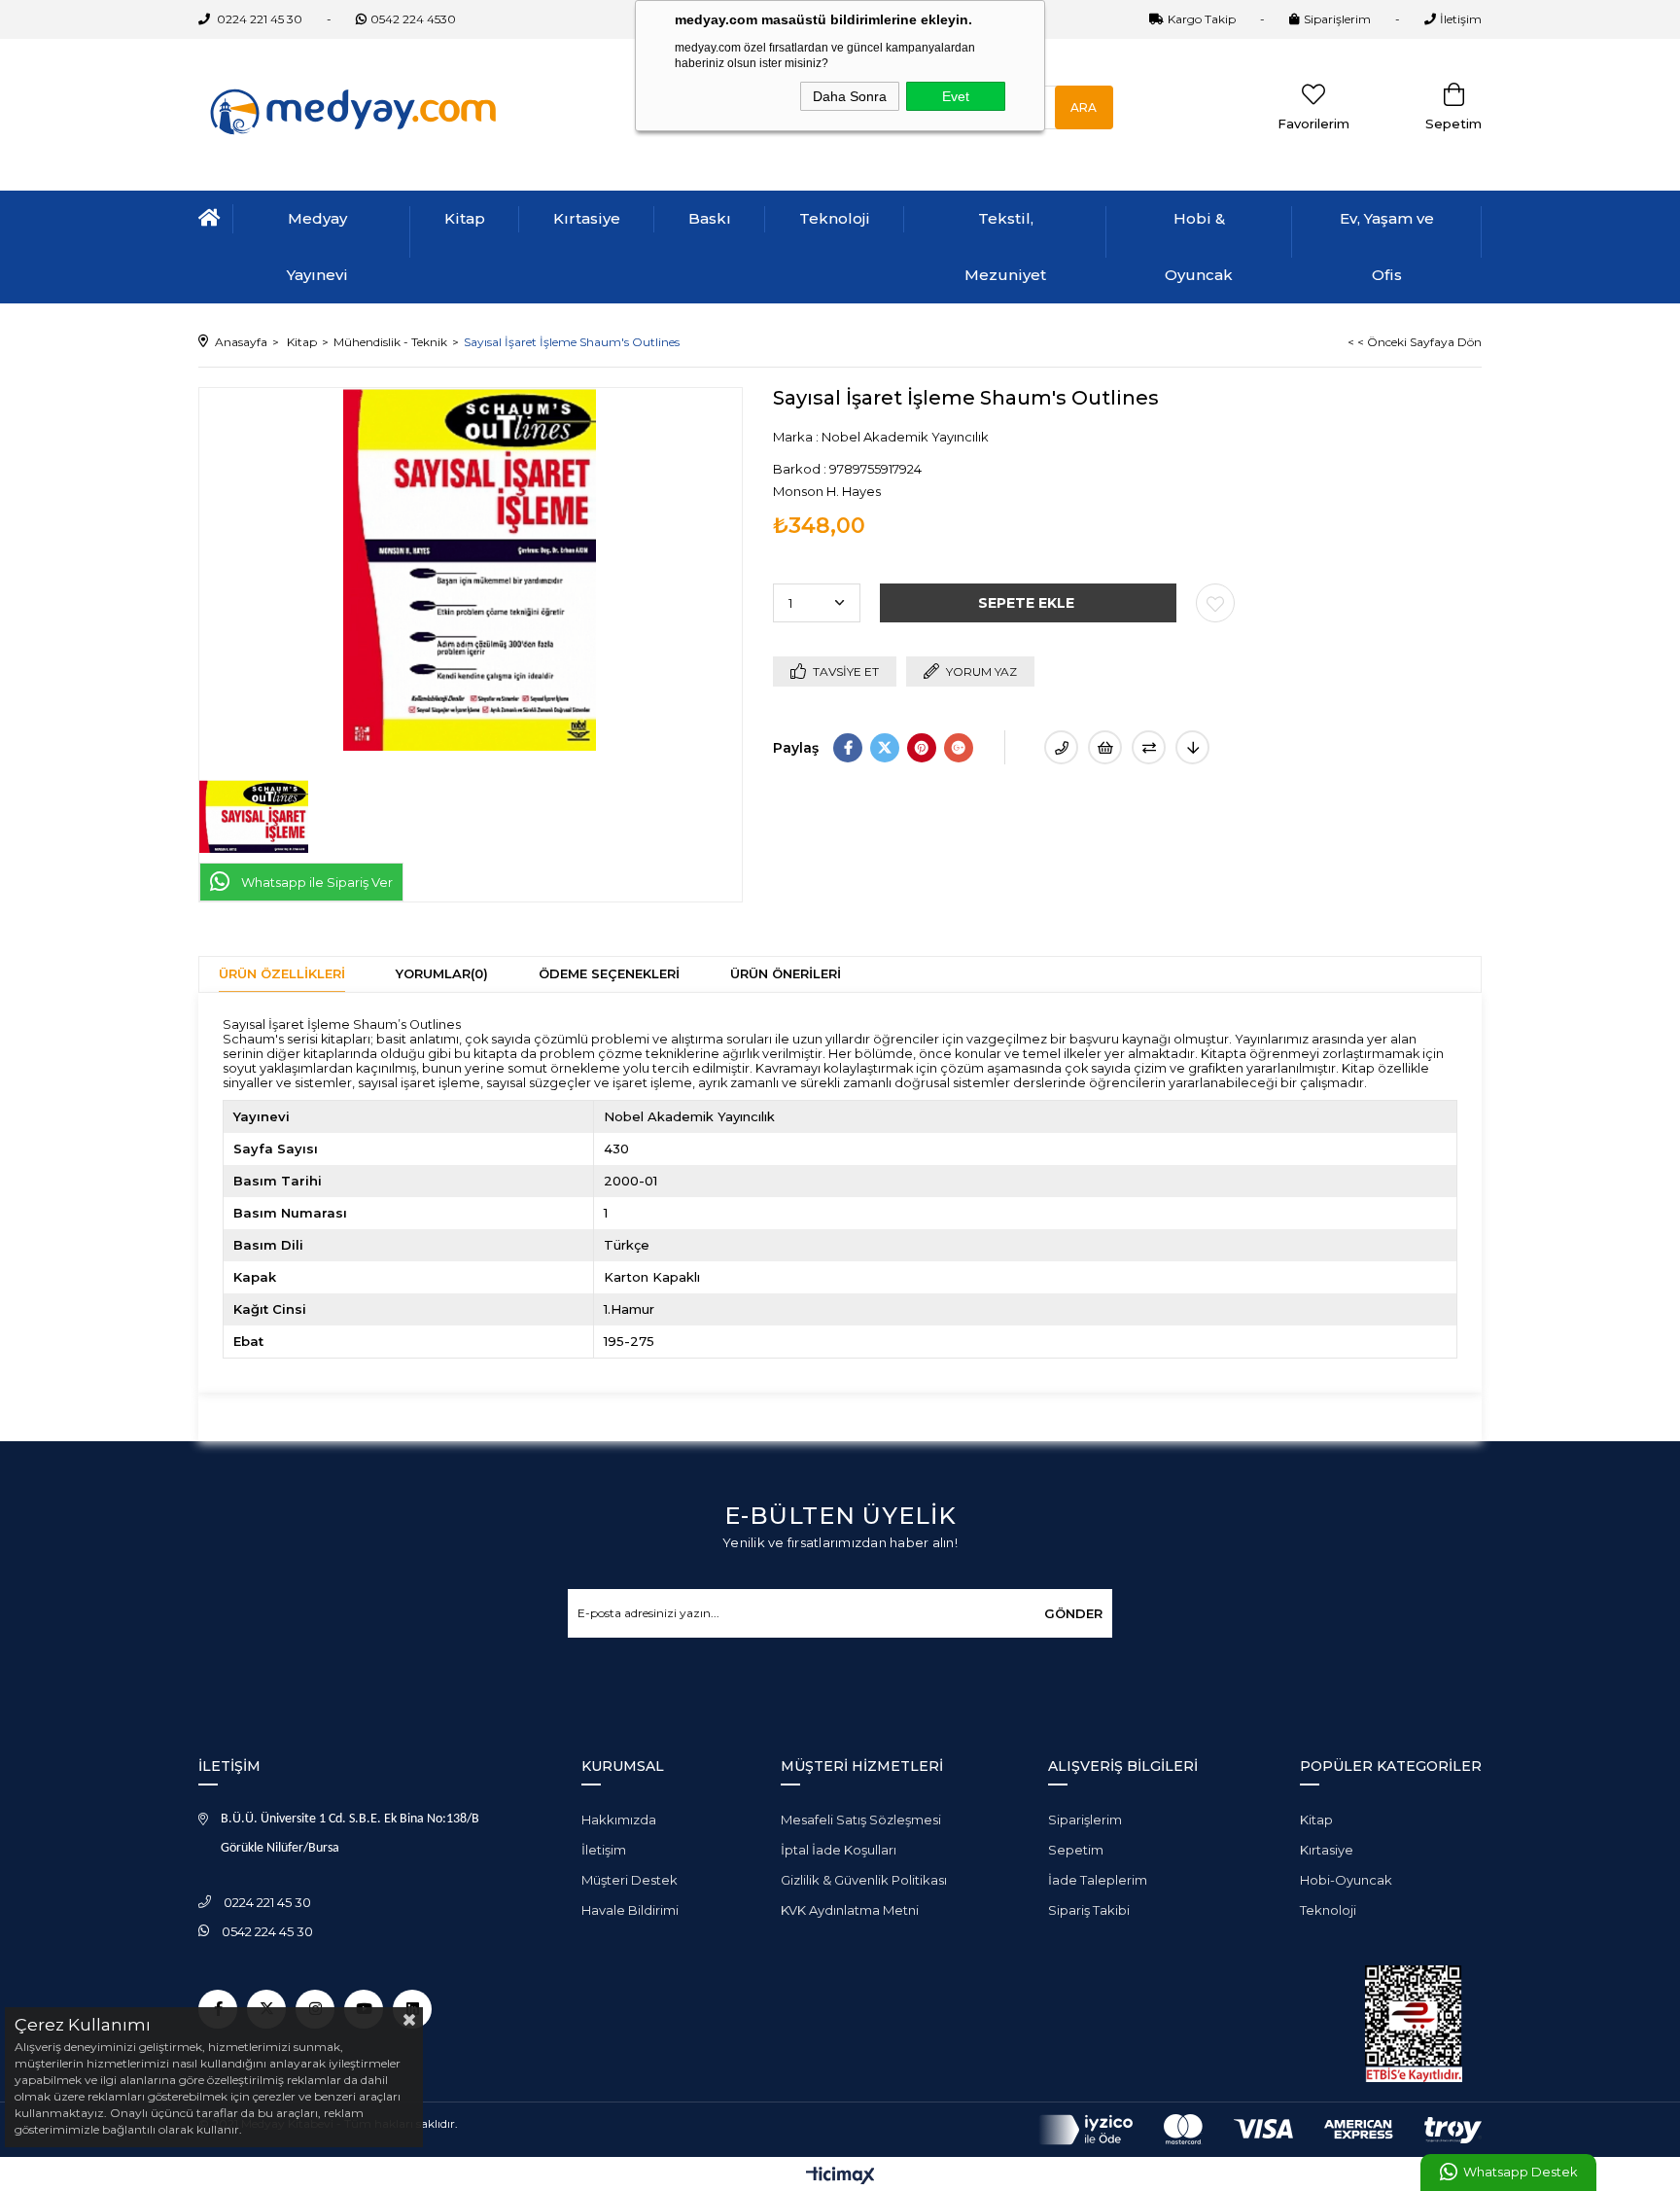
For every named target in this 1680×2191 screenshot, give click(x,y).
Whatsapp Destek (1520, 2172)
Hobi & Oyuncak (1199, 247)
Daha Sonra (850, 96)
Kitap (465, 218)
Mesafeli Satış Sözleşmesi (861, 1820)
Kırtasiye (587, 218)
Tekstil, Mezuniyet (1005, 247)
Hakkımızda (619, 1820)
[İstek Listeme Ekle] (1105, 747)
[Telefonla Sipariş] (1061, 747)
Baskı (710, 218)
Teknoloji (835, 218)
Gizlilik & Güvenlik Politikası (864, 1880)
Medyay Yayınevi (317, 247)
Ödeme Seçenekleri (609, 973)
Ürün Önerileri (786, 973)
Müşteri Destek (630, 1880)
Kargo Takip (1202, 19)
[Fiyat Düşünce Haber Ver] (1192, 747)
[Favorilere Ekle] (1215, 603)
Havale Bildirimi (630, 1910)
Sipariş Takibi (1089, 1910)
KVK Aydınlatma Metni (850, 1910)
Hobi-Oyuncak (1346, 1880)
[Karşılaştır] (1149, 747)
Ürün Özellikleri (282, 973)
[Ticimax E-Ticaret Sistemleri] (840, 2177)
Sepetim (1076, 1850)
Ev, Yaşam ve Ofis (1387, 247)
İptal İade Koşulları (839, 1850)
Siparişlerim (1337, 19)
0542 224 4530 (413, 19)
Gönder (1073, 1613)
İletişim (1461, 19)
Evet (956, 96)
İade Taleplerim (1098, 1880)
